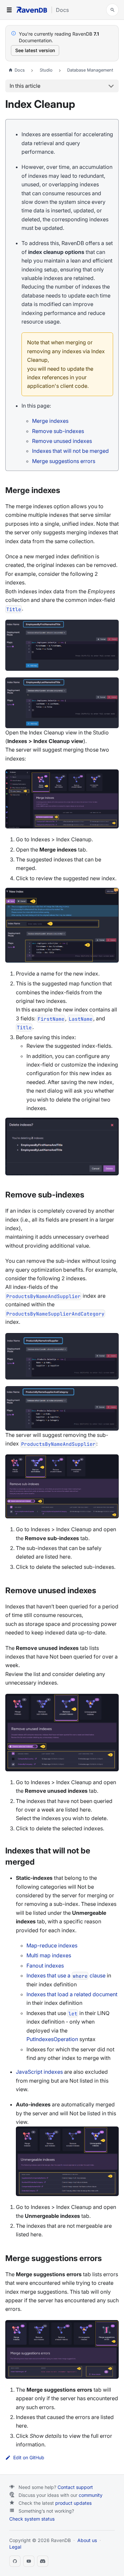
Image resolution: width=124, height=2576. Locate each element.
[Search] (112, 10)
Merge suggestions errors (64, 461)
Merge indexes (50, 421)
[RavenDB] (32, 10)
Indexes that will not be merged (70, 451)
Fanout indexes (45, 1966)
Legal (15, 2547)
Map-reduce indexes (52, 1945)
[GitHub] (15, 2561)
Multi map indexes (49, 1955)
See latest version (35, 50)
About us (87, 2540)
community (91, 2495)
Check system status (32, 2519)
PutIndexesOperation (52, 2039)
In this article (25, 86)
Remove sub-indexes (58, 431)
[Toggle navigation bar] (9, 10)
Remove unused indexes (62, 441)
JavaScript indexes (39, 2072)
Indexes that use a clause (66, 1975)
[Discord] (43, 2561)
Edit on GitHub (29, 2458)
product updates (73, 2503)
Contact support (75, 2487)
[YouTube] (29, 2561)
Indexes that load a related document (72, 1994)
